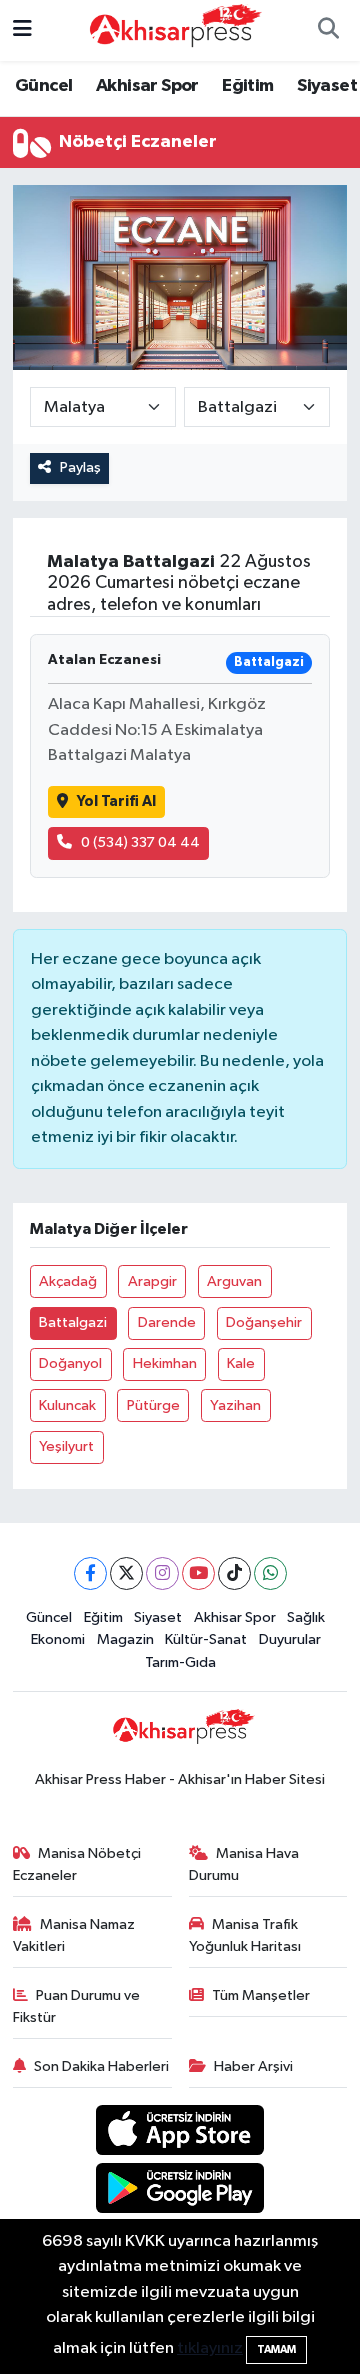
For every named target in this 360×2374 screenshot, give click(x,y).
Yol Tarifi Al (116, 801)
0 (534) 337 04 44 (140, 842)
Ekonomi (58, 1639)
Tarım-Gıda (180, 1662)
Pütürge (153, 1405)
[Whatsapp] (270, 1573)
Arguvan (234, 1281)
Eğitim (247, 86)
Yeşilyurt (66, 1446)
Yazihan (235, 1405)
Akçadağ (68, 1281)
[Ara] (328, 31)
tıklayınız (210, 2348)
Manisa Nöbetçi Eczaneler (77, 1864)
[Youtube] (198, 1573)
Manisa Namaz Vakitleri (74, 1935)
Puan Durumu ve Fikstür (77, 2006)
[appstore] (180, 2133)
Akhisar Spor (147, 86)
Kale (241, 1363)
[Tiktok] (234, 1573)
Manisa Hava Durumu (244, 1864)
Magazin (125, 1639)
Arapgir (152, 1281)
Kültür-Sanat (206, 1639)
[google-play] (180, 2191)
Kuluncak (67, 1405)
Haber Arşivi (253, 2066)
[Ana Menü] (22, 30)
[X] (126, 1573)
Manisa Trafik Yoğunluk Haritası (245, 1935)
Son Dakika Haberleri (101, 2066)
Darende (167, 1322)
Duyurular (290, 1639)
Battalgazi (73, 1322)
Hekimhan (165, 1363)
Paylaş (80, 467)
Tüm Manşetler (261, 1995)
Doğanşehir (264, 1322)
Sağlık (306, 1617)
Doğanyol (70, 1363)
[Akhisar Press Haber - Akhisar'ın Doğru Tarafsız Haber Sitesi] (171, 29)
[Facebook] (90, 1573)
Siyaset (327, 86)
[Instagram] (162, 1573)
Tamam (276, 2349)
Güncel (43, 86)
